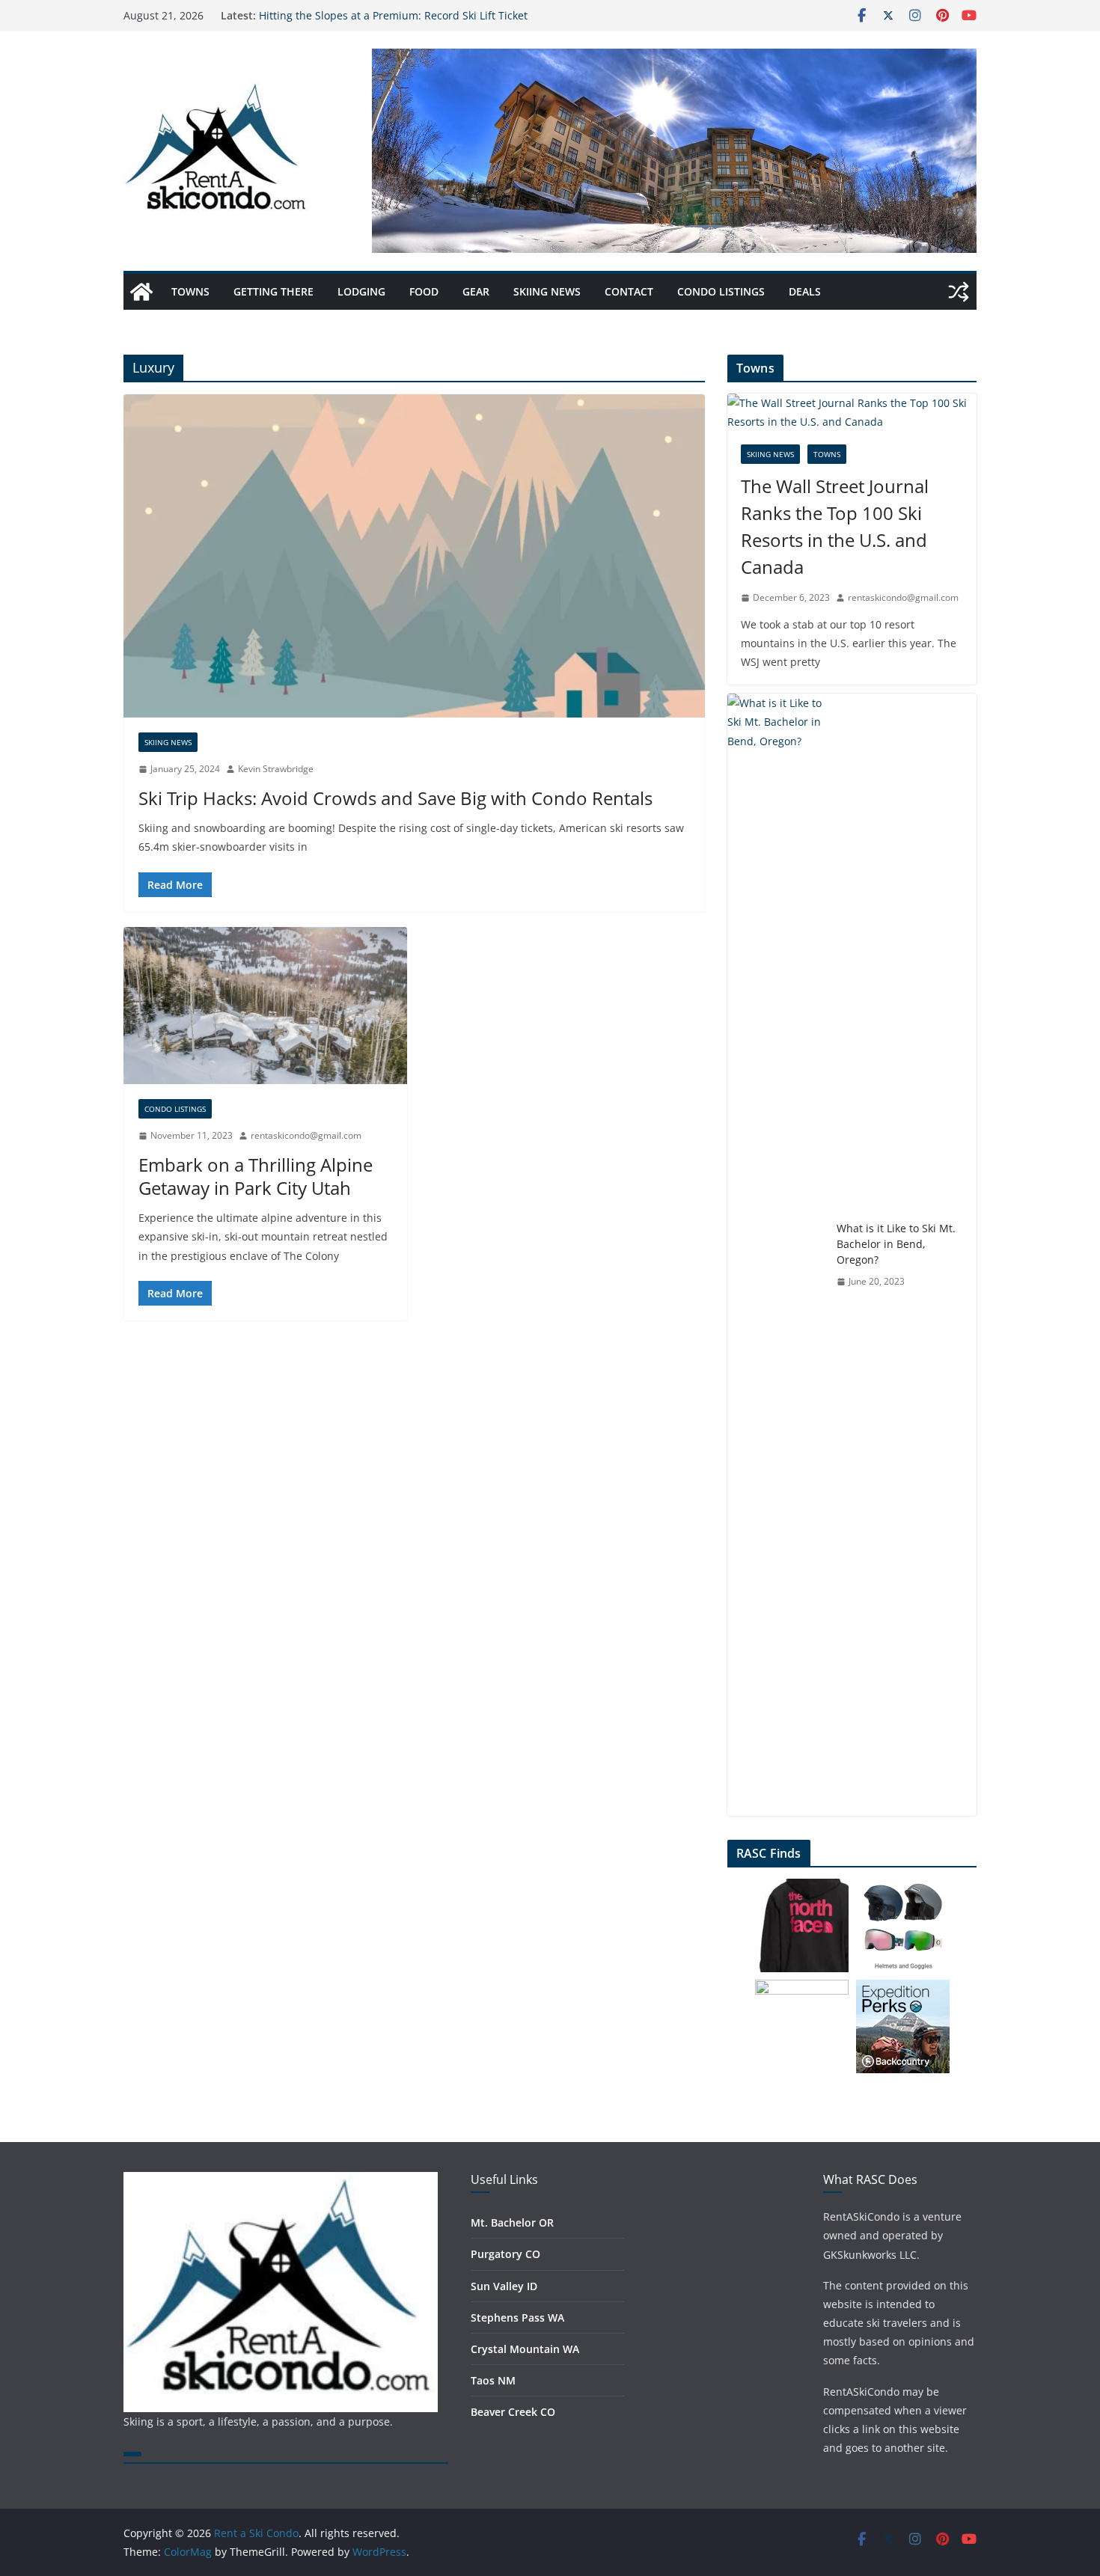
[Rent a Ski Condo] (141, 292)
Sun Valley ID (504, 2286)
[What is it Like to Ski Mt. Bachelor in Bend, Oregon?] (776, 1255)
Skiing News (547, 291)
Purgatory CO (505, 2254)
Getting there (274, 291)
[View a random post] (959, 292)
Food (424, 291)
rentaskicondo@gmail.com (306, 1135)
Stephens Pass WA (517, 2318)
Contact (629, 291)
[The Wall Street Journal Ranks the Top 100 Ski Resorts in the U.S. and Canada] (852, 412)
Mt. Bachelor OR (512, 2222)
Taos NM (493, 2380)
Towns (190, 291)
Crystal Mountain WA (525, 2349)
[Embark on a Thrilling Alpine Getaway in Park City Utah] (265, 1006)
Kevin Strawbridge (276, 769)
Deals (805, 291)
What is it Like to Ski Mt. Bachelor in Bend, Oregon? (896, 1244)
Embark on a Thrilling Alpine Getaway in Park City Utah (256, 1176)
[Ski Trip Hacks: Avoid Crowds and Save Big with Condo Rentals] (414, 556)
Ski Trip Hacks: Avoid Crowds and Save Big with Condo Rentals (395, 798)
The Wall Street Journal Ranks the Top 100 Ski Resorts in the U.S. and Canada (835, 526)
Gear (476, 291)
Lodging (361, 291)
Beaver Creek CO (513, 2412)
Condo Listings (721, 291)
